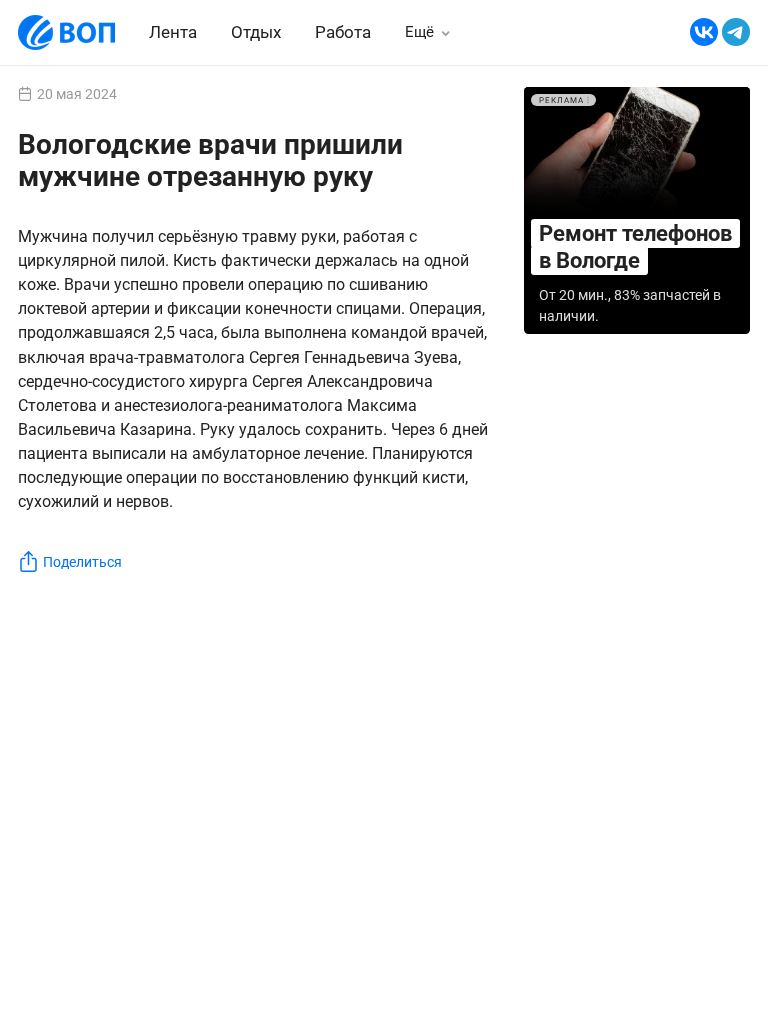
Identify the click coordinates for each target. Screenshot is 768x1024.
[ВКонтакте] (704, 32)
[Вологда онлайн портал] (66, 32)
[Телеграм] (736, 32)
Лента (173, 32)
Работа (343, 32)
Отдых (256, 32)
